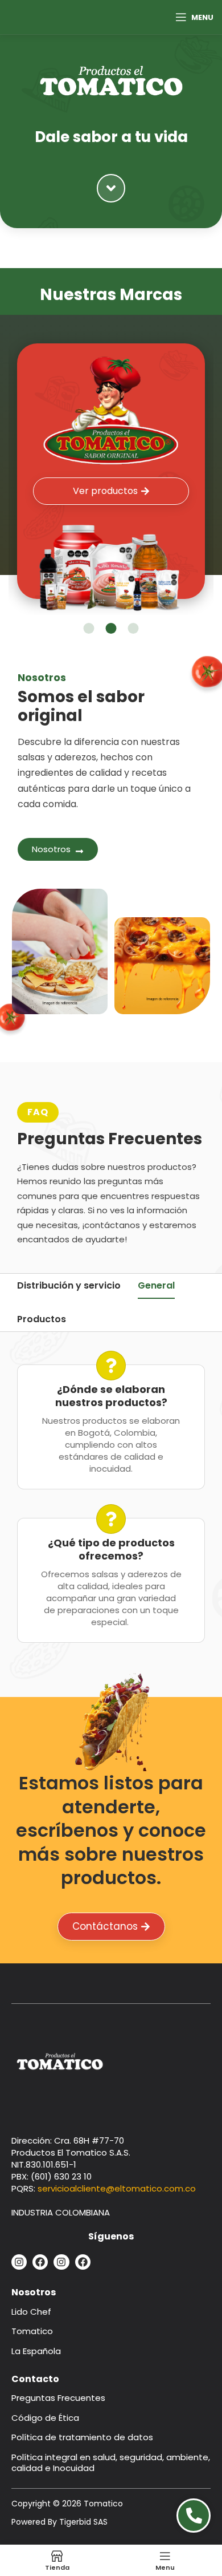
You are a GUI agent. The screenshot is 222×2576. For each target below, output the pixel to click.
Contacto (35, 2379)
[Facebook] (40, 2262)
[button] (89, 628)
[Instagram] (19, 2262)
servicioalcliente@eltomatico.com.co (117, 2188)
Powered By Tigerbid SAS (59, 2522)
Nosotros (34, 2292)
